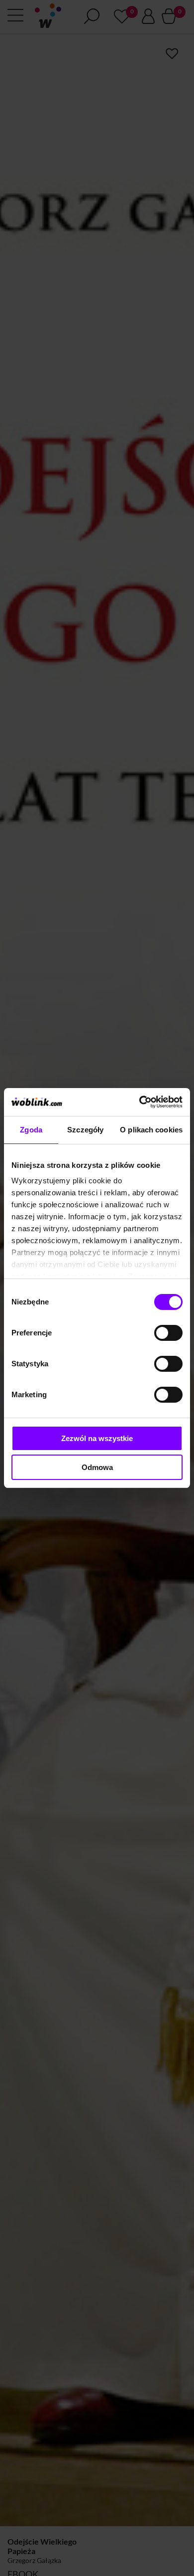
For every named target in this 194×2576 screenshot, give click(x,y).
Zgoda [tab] (31, 1130)
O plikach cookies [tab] (151, 1130)
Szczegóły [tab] (85, 1130)
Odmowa (97, 1467)
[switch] (168, 1333)
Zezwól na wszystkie (97, 1438)
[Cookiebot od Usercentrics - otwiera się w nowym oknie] (140, 1102)
